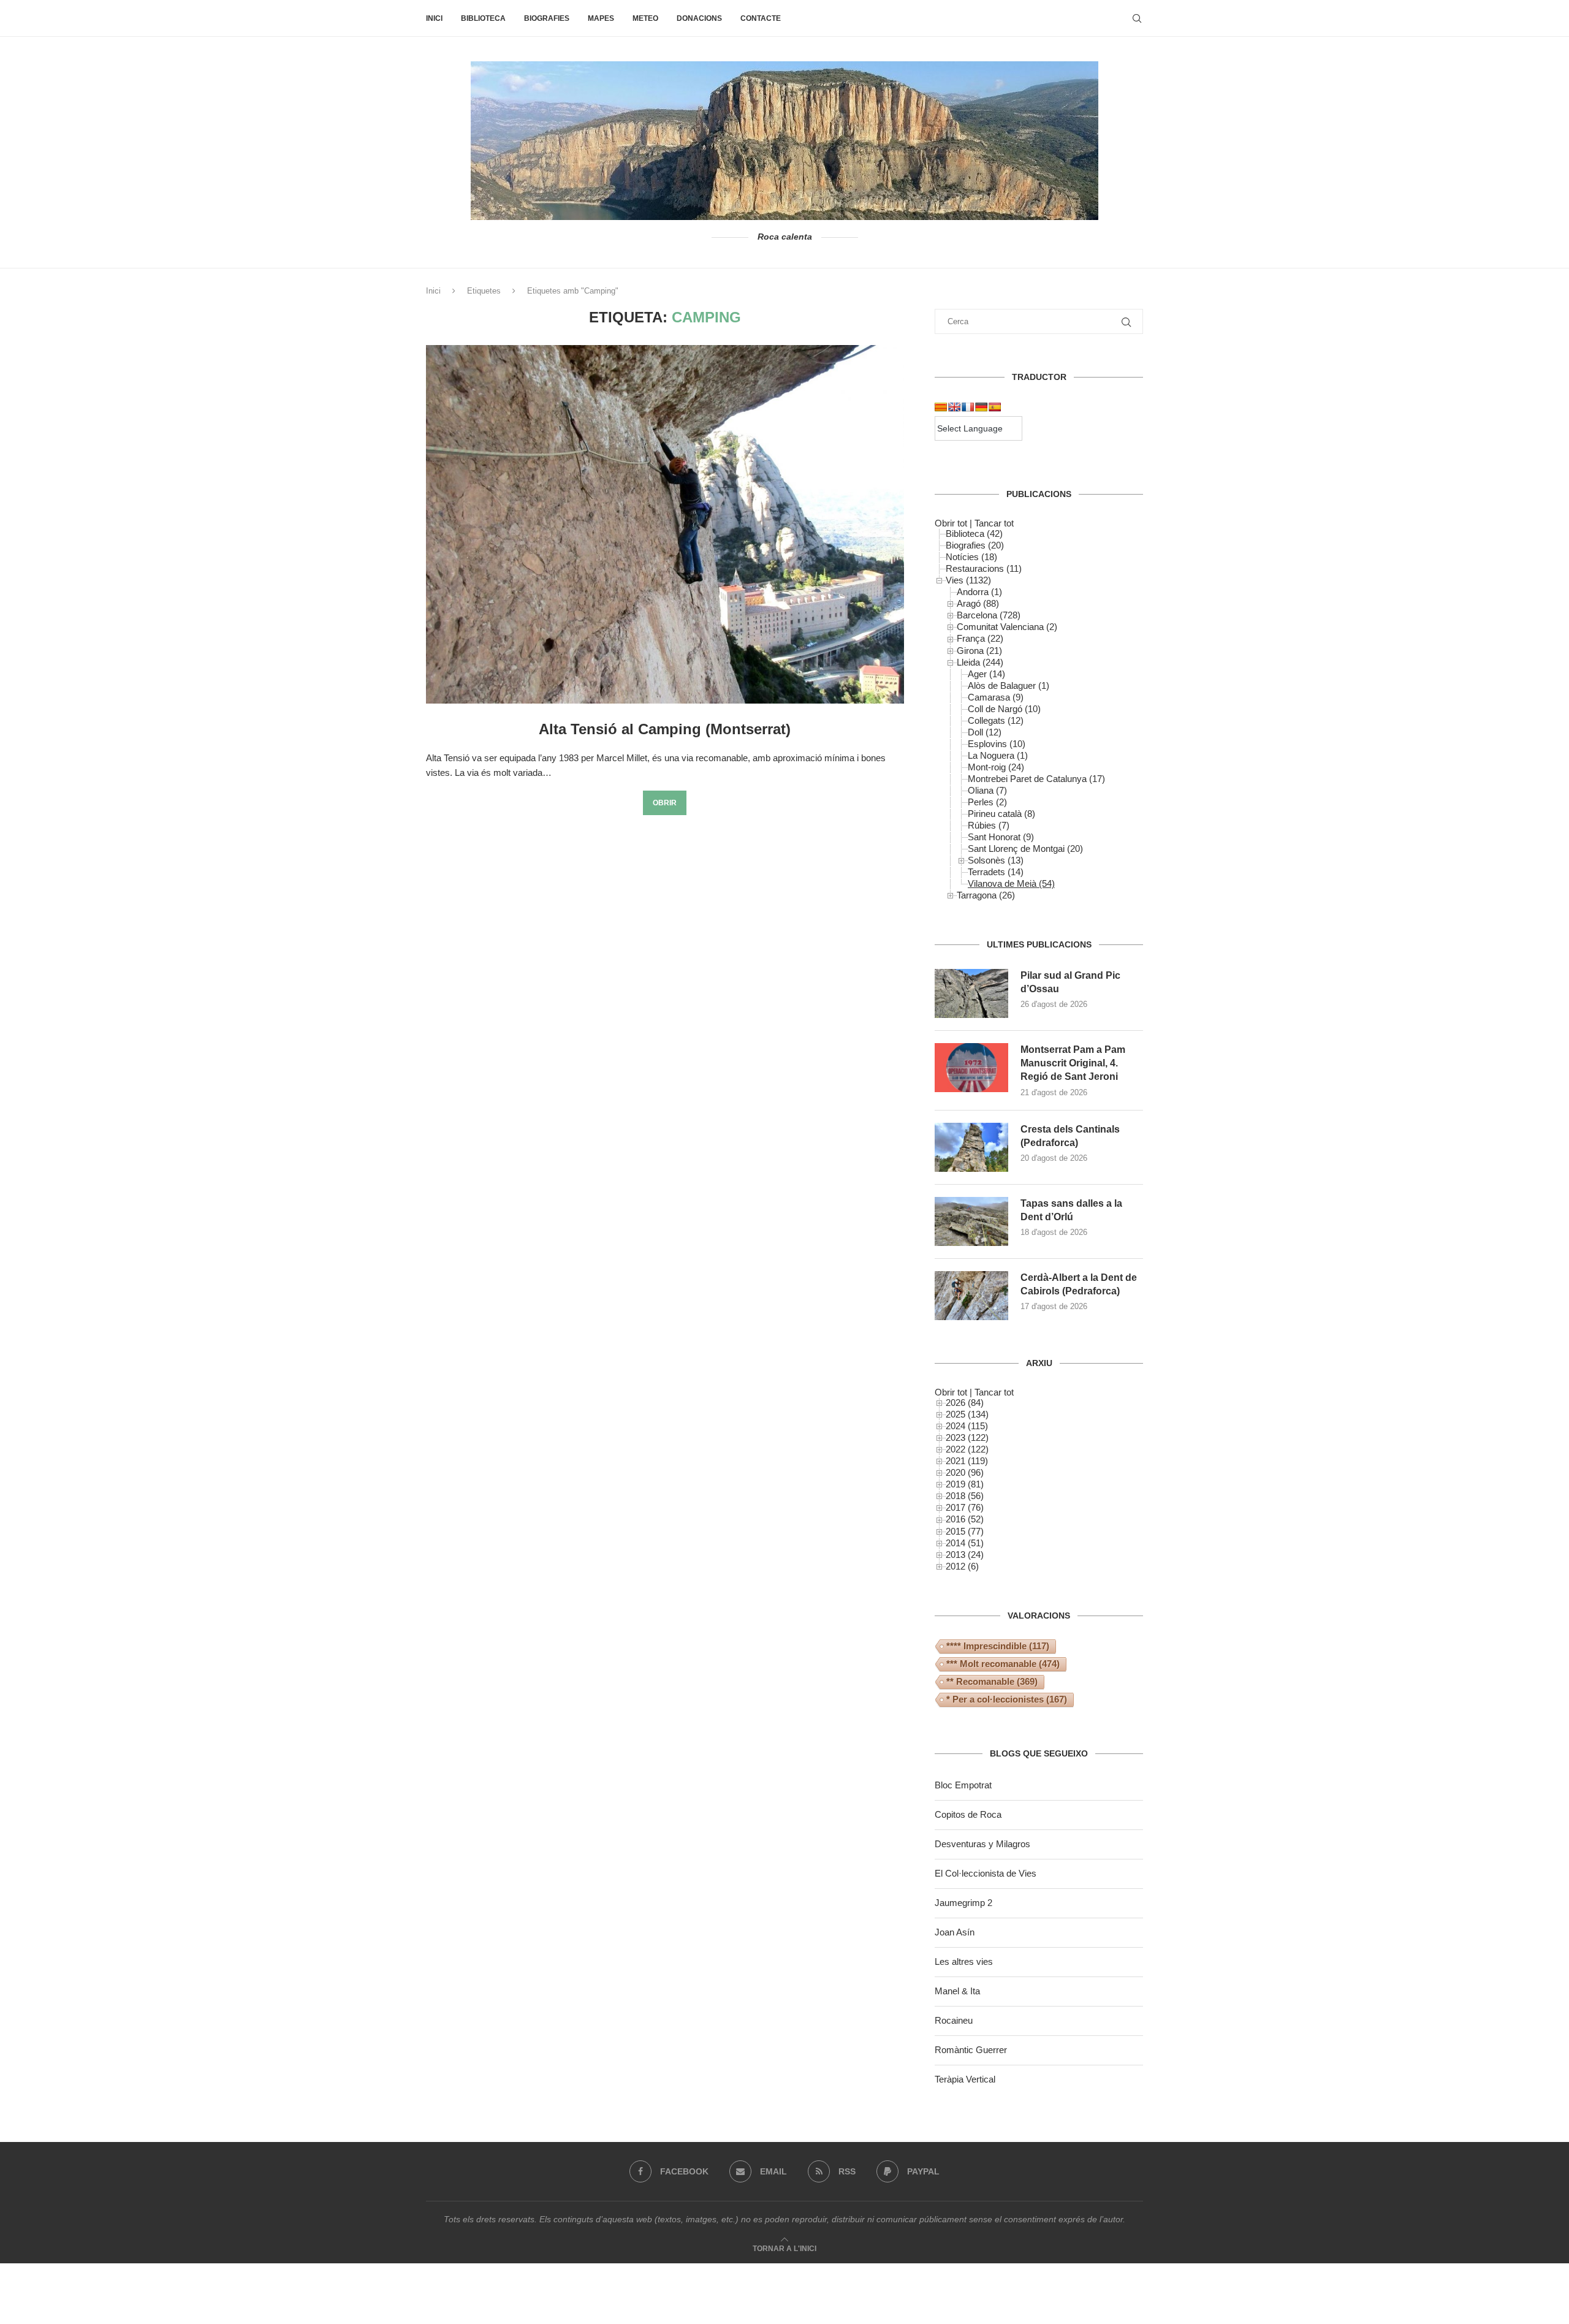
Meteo (645, 18)
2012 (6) (962, 1566)
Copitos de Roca (968, 1814)
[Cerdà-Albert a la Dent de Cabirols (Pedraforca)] (971, 1296)
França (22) (980, 638)
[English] (954, 407)
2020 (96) (965, 1472)
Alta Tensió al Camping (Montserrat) (665, 729)
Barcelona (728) (989, 615)
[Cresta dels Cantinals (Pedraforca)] (971, 1147)
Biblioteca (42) (974, 534)
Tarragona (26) (986, 895)
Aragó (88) (978, 603)
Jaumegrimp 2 (963, 1903)
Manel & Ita (957, 1991)
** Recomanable (992, 1681)
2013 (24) (965, 1555)
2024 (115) (967, 1426)
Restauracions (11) (984, 568)
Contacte (761, 18)
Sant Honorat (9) (1001, 837)
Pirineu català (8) (1001, 814)
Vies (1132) (968, 580)
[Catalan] (941, 407)
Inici (434, 18)
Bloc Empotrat (963, 1785)
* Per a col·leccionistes (1007, 1699)
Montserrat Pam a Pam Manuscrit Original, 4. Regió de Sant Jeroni (1073, 1063)
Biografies (547, 18)
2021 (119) (967, 1461)
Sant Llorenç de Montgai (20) (1025, 849)
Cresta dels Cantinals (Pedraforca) (1070, 1136)
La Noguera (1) (998, 755)
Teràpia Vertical (965, 2079)
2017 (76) (965, 1507)
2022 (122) (967, 1449)
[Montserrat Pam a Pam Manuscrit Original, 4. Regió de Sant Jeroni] (971, 1068)
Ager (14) (986, 674)
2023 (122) (967, 1437)
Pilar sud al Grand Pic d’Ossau (1070, 982)
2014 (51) (965, 1543)
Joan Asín (955, 1932)
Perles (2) (987, 802)
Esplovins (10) (997, 744)
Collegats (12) (996, 720)
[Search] (1137, 18)
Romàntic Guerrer (971, 2050)
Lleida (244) (980, 662)
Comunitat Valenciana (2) (1007, 627)
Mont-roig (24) (996, 767)
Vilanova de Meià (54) (1011, 883)
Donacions (699, 18)
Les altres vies (964, 1961)
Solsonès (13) (996, 860)
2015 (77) (965, 1531)
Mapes (601, 18)
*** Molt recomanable (1003, 1664)
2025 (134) (967, 1414)
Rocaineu (954, 2020)
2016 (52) (965, 1519)
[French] (968, 407)
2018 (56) (965, 1496)
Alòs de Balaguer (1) (1009, 685)
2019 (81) (965, 1484)
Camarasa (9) (996, 697)
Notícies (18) (971, 557)
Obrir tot (951, 523)
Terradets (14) (996, 872)
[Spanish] (995, 407)
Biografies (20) (975, 545)
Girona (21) (979, 651)
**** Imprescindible (998, 1646)
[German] (981, 407)
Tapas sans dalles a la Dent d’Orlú (1071, 1210)
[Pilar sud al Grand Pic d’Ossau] (971, 993)
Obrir (665, 803)
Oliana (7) (987, 790)
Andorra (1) (979, 592)
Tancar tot (994, 523)
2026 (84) (965, 1403)
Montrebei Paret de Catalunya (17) (1036, 779)
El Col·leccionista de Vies (986, 1873)
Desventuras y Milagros (982, 1844)
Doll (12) (985, 732)
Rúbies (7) (989, 825)
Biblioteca (483, 18)
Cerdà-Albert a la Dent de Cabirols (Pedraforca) (1079, 1284)
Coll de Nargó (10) (1004, 709)
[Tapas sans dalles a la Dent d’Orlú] (971, 1221)
